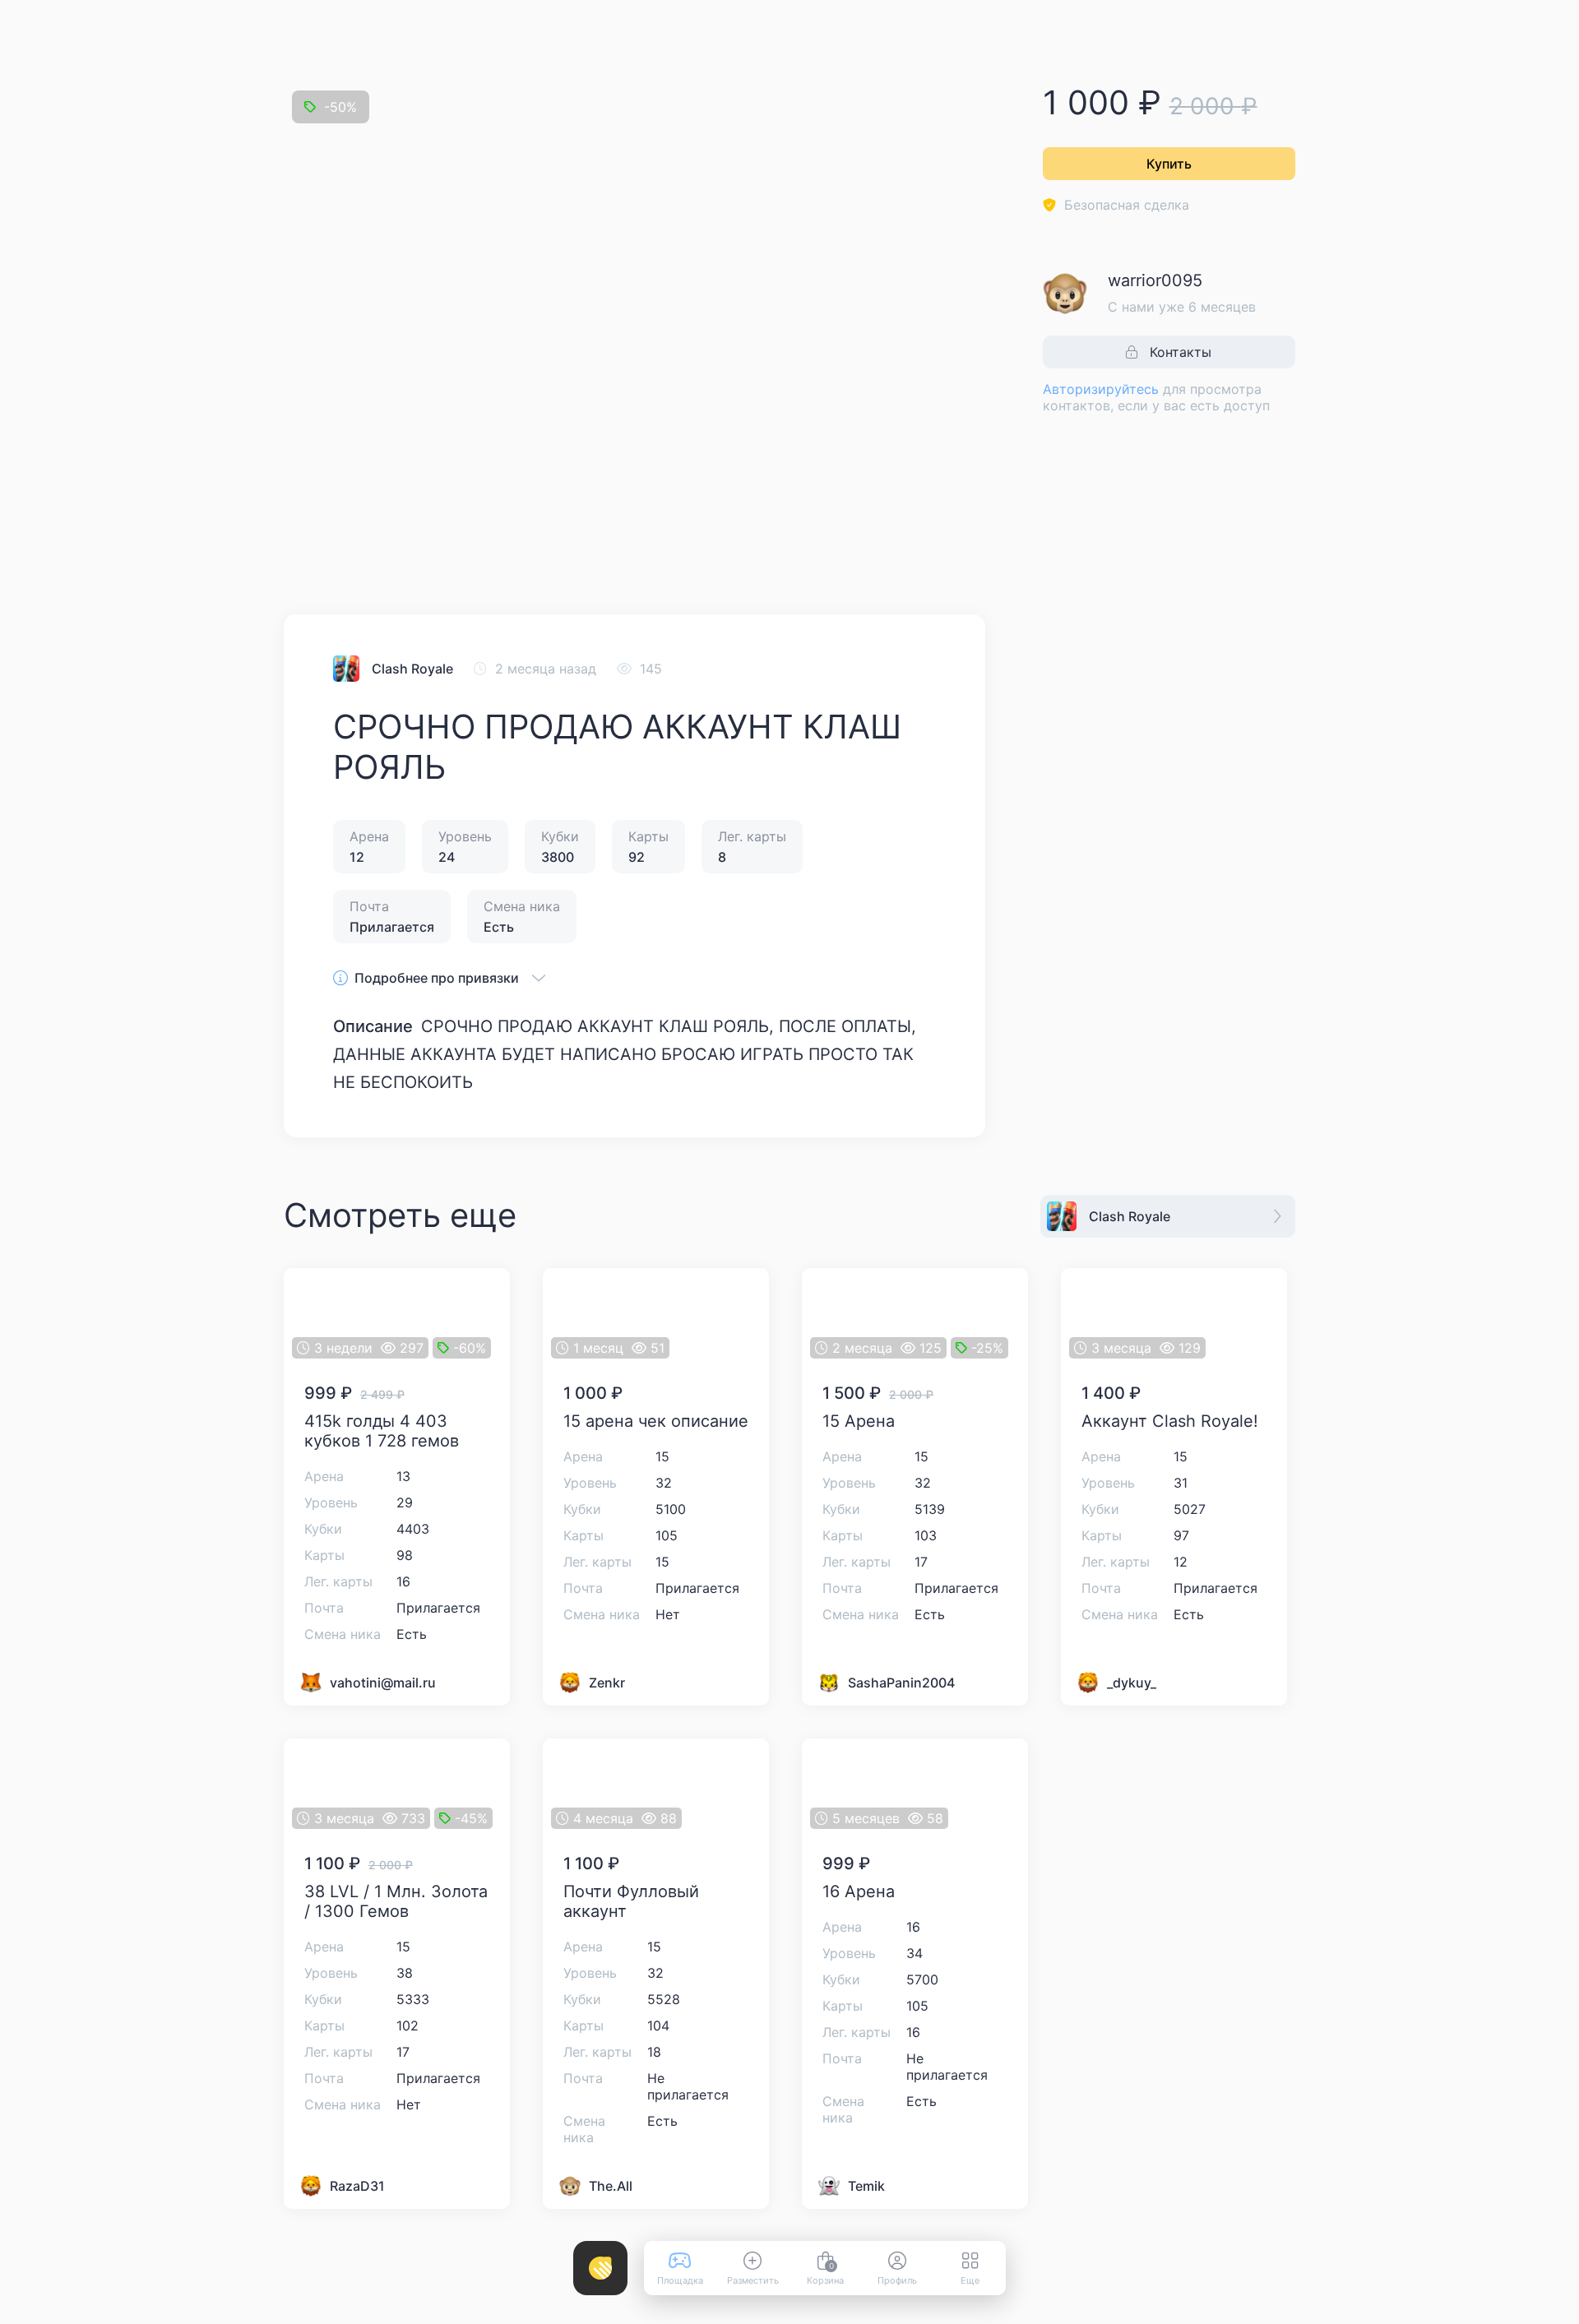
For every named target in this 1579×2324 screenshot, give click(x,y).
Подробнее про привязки (437, 978)
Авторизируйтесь (1101, 389)
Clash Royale (412, 669)
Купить (1169, 164)
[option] (354, 528)
